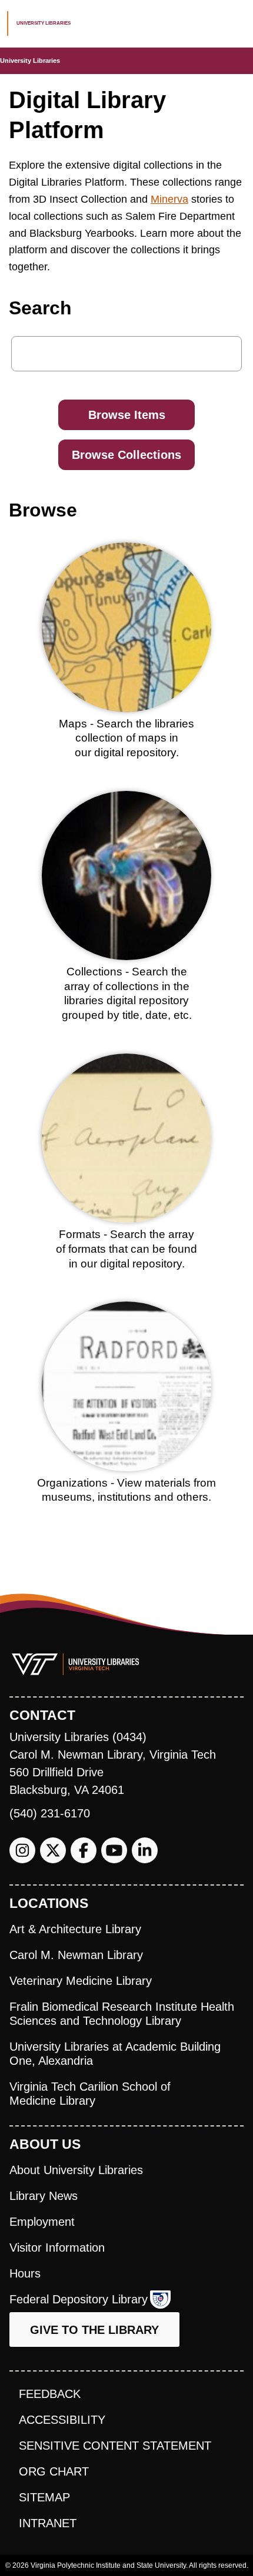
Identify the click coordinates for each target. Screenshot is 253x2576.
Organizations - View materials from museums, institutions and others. (126, 1490)
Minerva (169, 199)
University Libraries (30, 61)
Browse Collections (126, 455)
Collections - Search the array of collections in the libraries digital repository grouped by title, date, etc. (127, 993)
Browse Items (127, 415)
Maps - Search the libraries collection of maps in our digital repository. (126, 738)
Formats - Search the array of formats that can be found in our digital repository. (126, 1249)
